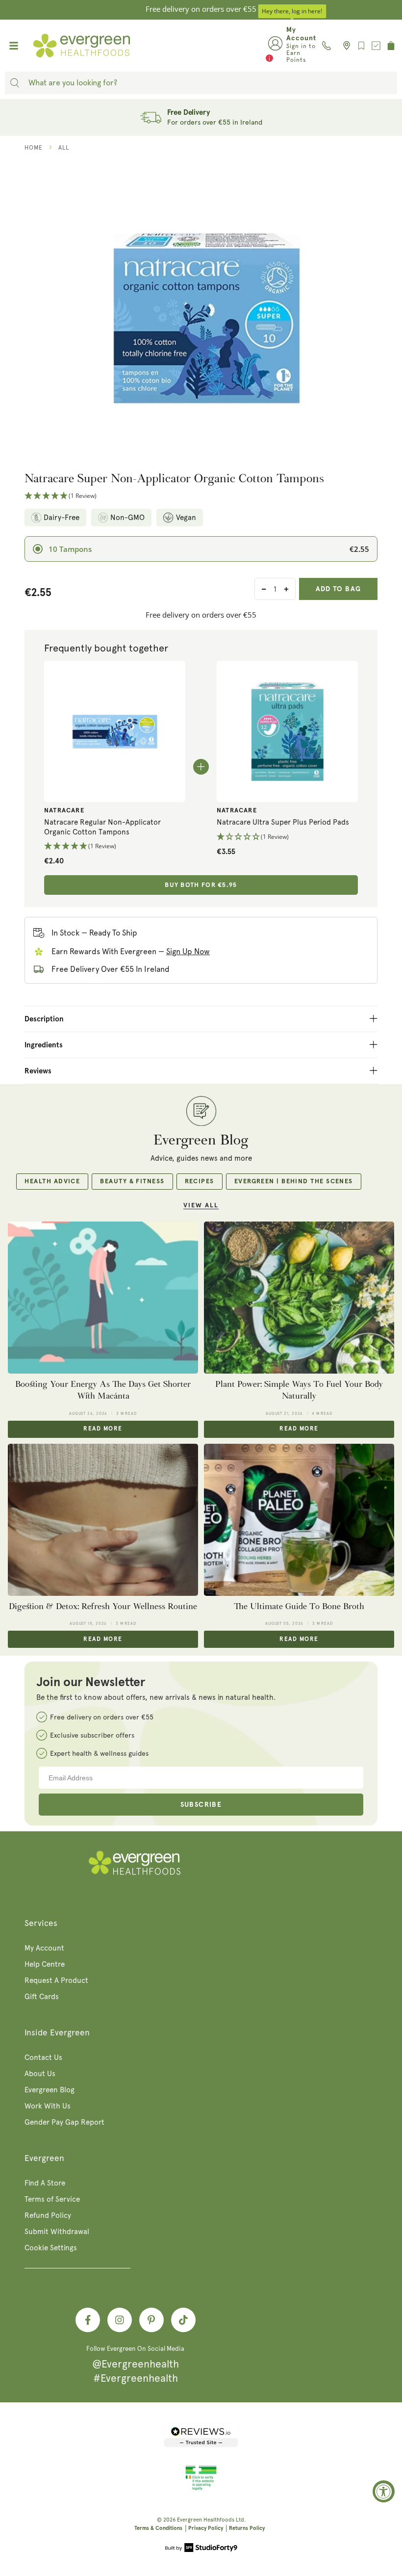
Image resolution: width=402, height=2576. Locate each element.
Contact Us (43, 2057)
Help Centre (45, 1964)
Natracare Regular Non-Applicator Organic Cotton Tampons (102, 827)
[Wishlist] (361, 46)
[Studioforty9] (201, 2549)
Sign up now (188, 951)
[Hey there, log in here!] (275, 46)
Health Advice (52, 1182)
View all (201, 1206)
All (64, 148)
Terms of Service (52, 2199)
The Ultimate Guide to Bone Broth (299, 1606)
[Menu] (14, 46)
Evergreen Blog (50, 2090)
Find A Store (45, 2183)
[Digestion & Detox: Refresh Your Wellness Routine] (103, 1520)
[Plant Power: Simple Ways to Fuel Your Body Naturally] (299, 1298)
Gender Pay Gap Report (64, 2122)
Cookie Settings (51, 2248)
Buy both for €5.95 (201, 885)
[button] (201, 496)
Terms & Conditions (158, 2528)
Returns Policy (247, 2528)
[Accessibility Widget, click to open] (384, 2491)
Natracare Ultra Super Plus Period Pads (283, 822)
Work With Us (48, 2106)
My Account (44, 1948)
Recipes (200, 1182)
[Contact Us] (327, 46)
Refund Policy (48, 2215)
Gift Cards (42, 1997)
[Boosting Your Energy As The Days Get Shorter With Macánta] (103, 1298)
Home (34, 148)
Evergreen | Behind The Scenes (294, 1182)
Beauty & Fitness (132, 1182)
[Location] (344, 46)
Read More (103, 1429)
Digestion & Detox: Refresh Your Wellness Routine (103, 1606)
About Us (40, 2074)
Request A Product (56, 1980)
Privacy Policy (206, 2528)
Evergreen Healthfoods (206, 2520)
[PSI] (201, 2489)
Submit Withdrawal (57, 2232)
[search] (15, 83)
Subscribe (201, 1805)
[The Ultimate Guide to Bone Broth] (299, 1520)
